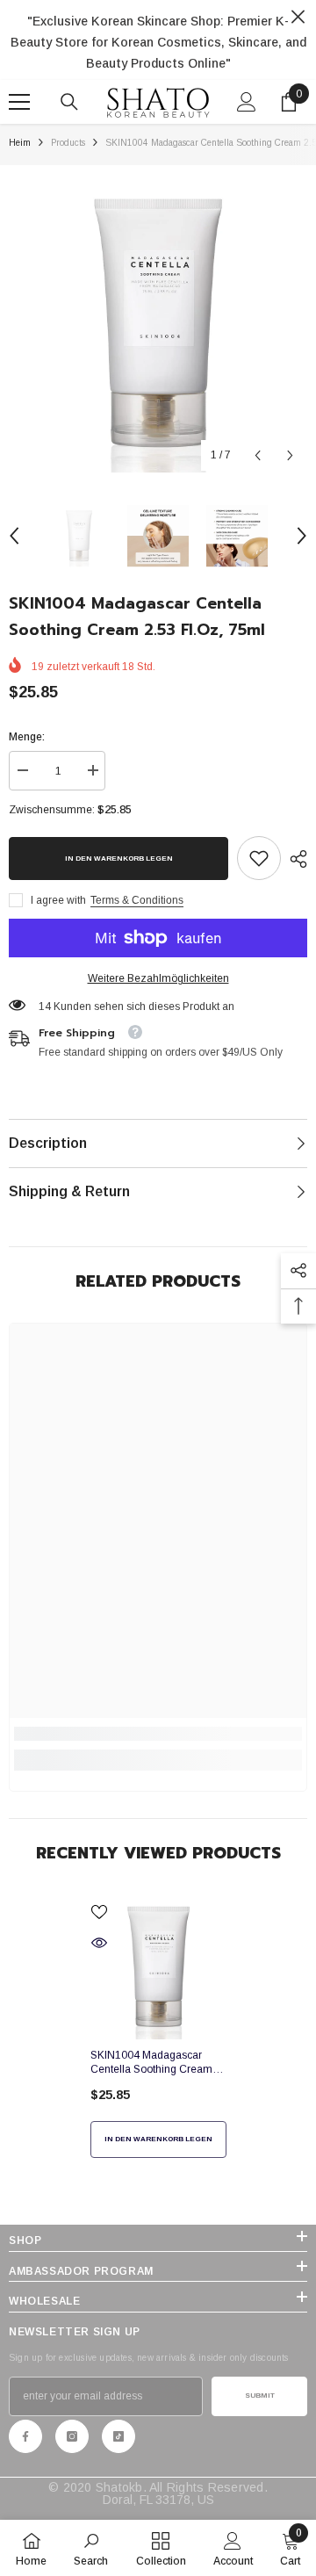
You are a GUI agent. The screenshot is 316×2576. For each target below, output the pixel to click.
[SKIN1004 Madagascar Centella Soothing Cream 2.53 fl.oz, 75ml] (158, 1967)
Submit (260, 2396)
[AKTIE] (294, 859)
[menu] (19, 102)
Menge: (27, 737)
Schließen (298, 17)
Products (68, 143)
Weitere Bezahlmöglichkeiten (158, 978)
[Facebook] (25, 2436)
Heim (20, 143)
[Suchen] (69, 102)
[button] (258, 455)
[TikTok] (118, 2436)
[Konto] (247, 102)
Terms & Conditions (137, 900)
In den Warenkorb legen (119, 859)
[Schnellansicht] (99, 1943)
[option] (158, 323)
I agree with (58, 900)
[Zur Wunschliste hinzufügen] (99, 1912)
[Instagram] (72, 2436)
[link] (259, 858)
